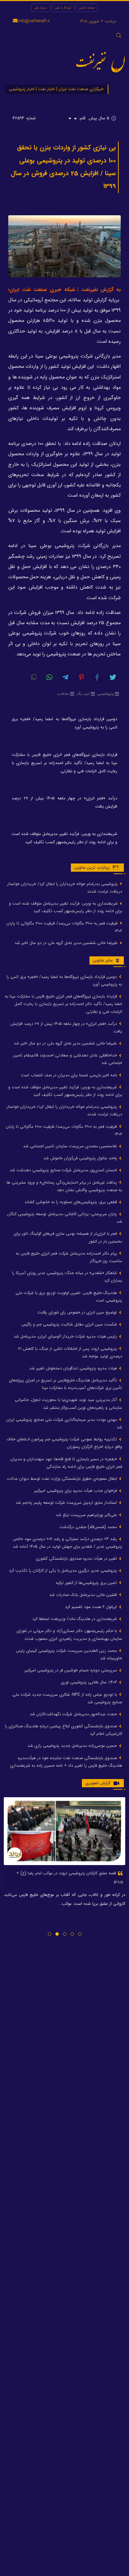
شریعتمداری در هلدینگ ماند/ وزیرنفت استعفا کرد (75, 1619)
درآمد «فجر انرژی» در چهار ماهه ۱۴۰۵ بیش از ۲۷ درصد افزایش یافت (64, 802)
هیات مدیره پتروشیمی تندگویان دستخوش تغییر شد (74, 1368)
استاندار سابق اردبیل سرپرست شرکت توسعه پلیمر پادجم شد (67, 1503)
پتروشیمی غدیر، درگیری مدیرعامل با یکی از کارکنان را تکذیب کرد (64, 1570)
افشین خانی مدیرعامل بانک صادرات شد (84, 1595)
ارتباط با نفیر (63, 8)
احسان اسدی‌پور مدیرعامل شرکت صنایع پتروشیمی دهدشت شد (64, 1170)
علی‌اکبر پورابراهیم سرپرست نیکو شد (87, 1515)
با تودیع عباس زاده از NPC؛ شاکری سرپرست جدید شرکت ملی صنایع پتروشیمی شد (67, 1698)
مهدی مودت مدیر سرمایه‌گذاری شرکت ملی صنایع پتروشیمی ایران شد (64, 1423)
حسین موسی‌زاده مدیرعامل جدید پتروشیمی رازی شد (73, 1746)
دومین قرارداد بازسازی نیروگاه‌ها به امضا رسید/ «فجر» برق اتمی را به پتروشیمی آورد (64, 723)
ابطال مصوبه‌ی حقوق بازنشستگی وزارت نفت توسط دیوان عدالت (63, 1479)
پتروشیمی (106, 694)
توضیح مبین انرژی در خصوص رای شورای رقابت (78, 1312)
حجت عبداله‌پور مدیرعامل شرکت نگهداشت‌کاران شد (74, 1714)
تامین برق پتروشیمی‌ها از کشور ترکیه (87, 1583)
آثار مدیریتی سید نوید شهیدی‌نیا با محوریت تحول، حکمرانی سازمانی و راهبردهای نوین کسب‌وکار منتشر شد (68, 1404)
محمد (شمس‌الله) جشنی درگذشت (89, 1527)
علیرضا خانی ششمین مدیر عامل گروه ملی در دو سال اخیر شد (67, 943)
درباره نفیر (41, 8)
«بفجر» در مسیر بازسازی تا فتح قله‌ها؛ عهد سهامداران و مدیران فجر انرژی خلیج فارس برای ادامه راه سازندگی (66, 1463)
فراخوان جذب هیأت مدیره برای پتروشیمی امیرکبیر (76, 1491)
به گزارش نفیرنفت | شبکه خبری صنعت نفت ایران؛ (64, 290)
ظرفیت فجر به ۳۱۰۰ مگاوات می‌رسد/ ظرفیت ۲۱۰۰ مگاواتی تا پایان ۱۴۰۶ (64, 927)
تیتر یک (83, 694)
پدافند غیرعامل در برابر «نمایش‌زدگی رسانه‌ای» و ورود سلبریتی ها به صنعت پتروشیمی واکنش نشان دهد (64, 1186)
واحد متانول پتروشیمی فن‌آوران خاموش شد (81, 1158)
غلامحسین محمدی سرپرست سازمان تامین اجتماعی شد (71, 1146)
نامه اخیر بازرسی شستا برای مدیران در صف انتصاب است (70, 1075)
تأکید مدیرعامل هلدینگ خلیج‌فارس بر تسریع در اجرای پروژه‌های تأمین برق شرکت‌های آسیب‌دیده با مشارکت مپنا (66, 1384)
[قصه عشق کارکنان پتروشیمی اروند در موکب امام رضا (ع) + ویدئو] (64, 1831)
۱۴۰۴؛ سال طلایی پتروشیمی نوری (90, 1682)
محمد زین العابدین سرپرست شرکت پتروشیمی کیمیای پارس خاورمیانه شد (69, 1654)
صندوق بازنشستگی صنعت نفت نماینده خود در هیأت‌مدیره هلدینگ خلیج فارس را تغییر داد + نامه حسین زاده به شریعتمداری (66, 1762)
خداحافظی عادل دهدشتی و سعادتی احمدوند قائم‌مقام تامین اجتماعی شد (68, 1059)
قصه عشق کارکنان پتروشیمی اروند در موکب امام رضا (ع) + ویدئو (70, 1877)
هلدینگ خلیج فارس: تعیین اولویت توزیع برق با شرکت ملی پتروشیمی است (69, 1297)
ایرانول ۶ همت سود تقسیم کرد (92, 1607)
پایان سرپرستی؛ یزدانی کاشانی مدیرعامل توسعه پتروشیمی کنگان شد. (65, 1218)
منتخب (63, 694)
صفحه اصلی (87, 8)
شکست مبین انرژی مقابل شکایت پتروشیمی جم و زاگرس (70, 1324)
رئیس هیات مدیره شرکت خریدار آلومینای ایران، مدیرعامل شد (66, 1336)
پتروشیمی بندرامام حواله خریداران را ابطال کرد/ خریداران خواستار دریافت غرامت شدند (65, 888)
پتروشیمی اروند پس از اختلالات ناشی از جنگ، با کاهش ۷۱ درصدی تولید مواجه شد (70, 1352)
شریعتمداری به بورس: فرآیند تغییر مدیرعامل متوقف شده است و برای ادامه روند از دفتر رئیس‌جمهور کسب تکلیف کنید (64, 838)
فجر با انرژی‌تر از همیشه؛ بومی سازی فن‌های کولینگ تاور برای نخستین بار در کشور (68, 1237)
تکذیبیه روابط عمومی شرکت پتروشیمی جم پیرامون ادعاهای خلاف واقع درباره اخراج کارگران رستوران (64, 1443)
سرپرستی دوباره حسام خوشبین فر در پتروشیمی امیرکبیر (71, 1670)
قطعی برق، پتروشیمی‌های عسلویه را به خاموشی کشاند (71, 1202)
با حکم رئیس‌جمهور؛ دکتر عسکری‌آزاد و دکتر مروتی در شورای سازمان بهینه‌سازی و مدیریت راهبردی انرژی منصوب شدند (69, 1635)
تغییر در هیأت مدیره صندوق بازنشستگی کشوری (77, 1558)
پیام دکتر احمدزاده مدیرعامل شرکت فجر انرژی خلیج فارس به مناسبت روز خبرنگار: (69, 1257)
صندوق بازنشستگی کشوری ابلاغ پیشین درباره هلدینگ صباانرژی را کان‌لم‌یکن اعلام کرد (63, 1730)
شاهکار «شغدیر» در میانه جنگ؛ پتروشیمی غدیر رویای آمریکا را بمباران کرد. (67, 1277)
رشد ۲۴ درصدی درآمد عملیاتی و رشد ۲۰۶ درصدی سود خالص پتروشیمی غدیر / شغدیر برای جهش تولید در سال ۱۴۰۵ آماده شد (67, 1543)
